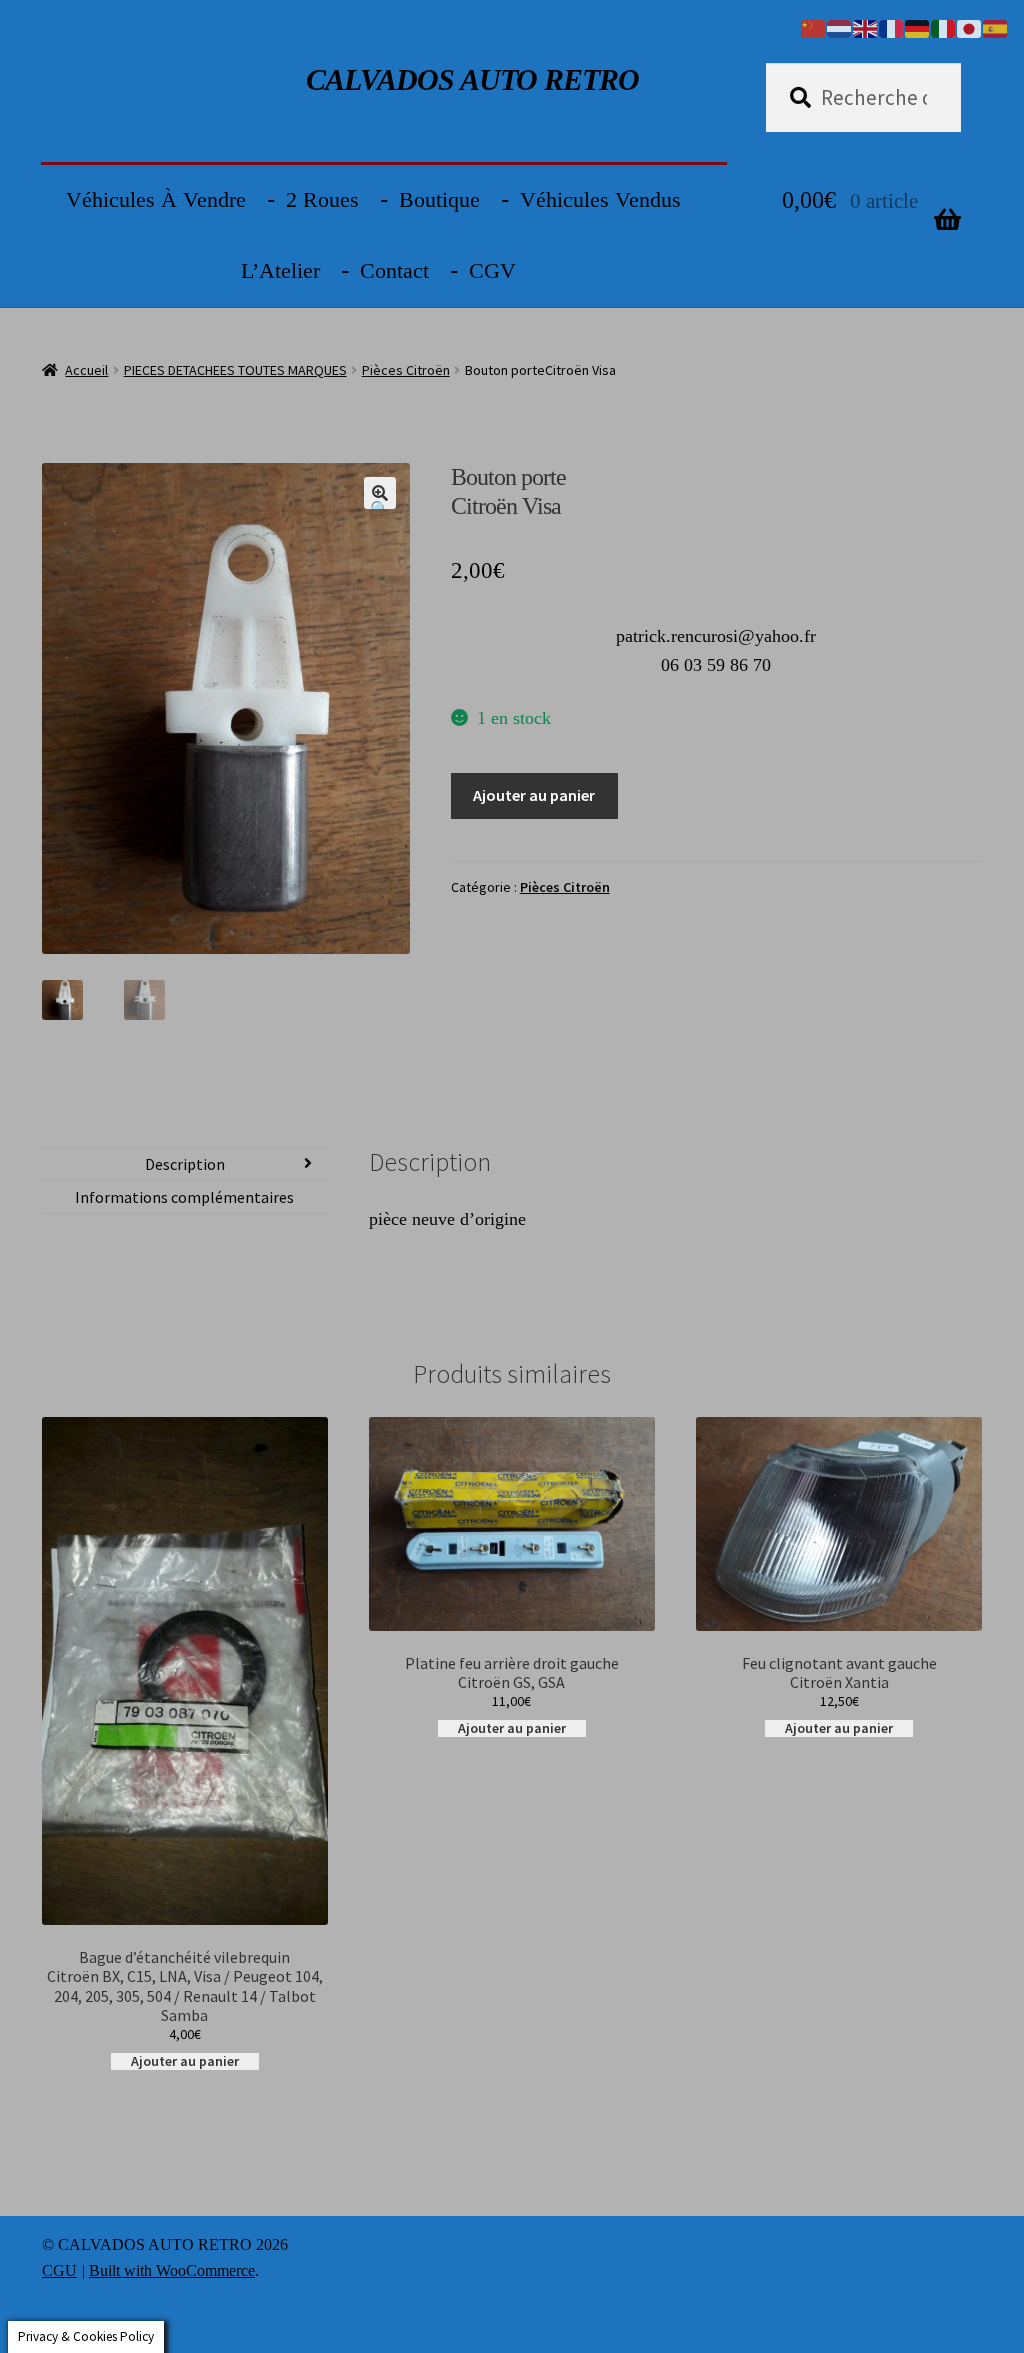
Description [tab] (185, 1164)
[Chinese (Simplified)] (814, 27)
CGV (492, 270)
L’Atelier (280, 270)
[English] (866, 27)
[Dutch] (840, 27)
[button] (380, 493)
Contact (394, 270)
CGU (59, 2270)
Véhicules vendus (600, 199)
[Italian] (944, 27)
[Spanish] (996, 27)
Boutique (439, 199)
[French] (892, 27)
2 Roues (322, 199)
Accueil (86, 370)
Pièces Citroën (406, 370)
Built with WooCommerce (172, 2270)
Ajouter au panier (534, 795)
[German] (918, 27)
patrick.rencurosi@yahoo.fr (716, 636)
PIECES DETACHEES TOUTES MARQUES (235, 370)
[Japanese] (970, 27)
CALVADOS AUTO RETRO (472, 79)
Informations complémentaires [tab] (184, 1197)
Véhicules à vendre (156, 199)
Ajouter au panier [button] (185, 2061)
